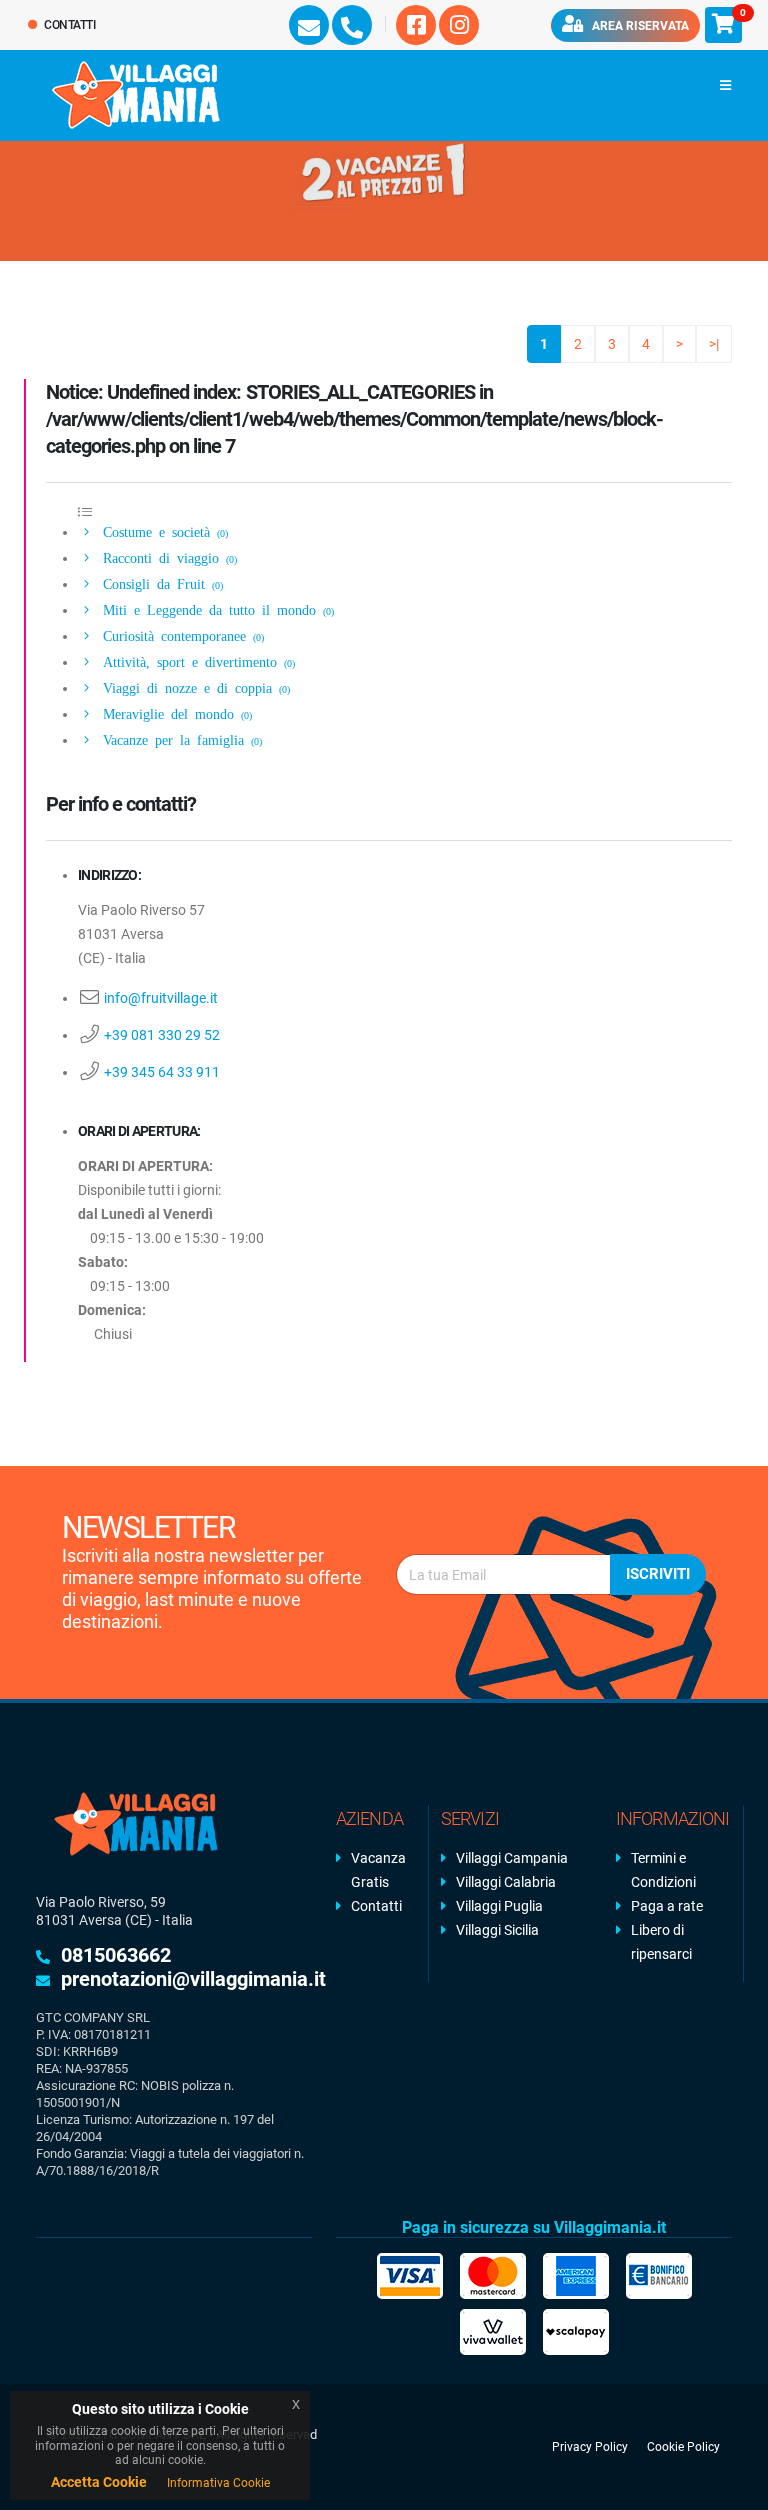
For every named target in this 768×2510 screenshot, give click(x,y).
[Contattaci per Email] (309, 25)
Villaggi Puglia (499, 1906)
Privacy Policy (590, 2447)
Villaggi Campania (512, 1858)
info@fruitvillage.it (161, 998)
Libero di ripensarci (661, 1942)
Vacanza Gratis (378, 1870)
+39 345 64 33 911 (162, 1072)
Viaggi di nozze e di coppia (193, 687)
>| (714, 344)
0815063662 (116, 1955)
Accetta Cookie (99, 2482)
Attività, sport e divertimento (195, 661)
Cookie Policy (683, 2447)
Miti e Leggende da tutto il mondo (215, 609)
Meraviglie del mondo (174, 713)
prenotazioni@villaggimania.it (193, 1979)
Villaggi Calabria (506, 1882)
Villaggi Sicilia (497, 1930)
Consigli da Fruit (159, 583)
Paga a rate (667, 1906)
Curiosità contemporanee (180, 635)
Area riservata (639, 26)
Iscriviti (658, 1574)
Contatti (69, 25)
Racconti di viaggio (166, 557)
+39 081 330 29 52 (162, 1035)
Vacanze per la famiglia (179, 739)
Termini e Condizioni (663, 1870)
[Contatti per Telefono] (352, 25)
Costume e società (162, 531)
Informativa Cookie (218, 2483)
